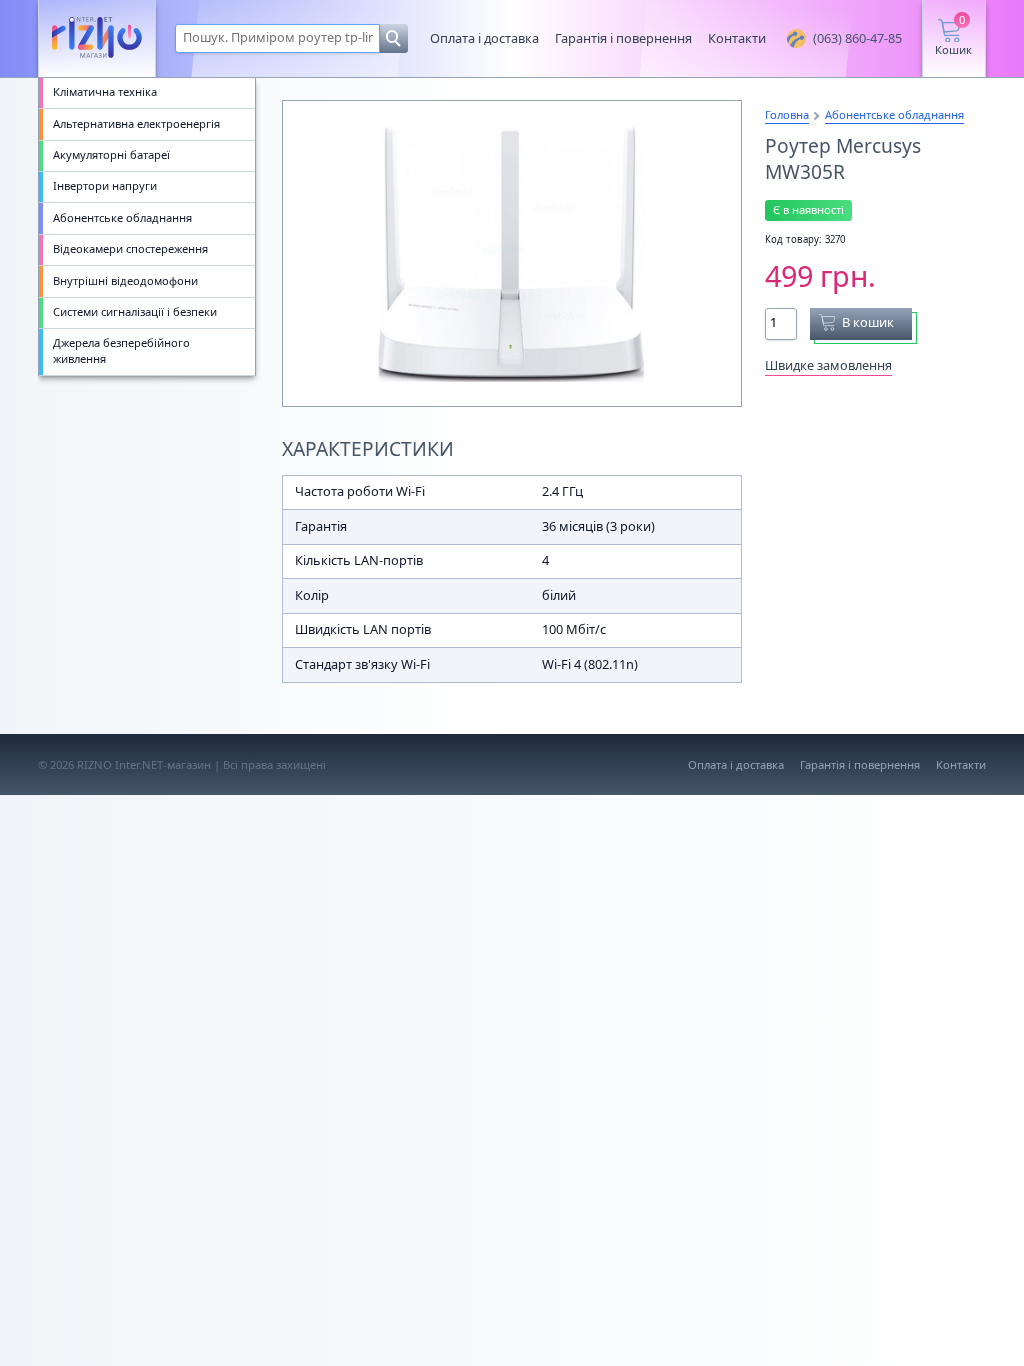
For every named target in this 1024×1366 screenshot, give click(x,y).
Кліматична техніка (105, 91)
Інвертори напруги (105, 185)
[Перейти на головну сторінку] (97, 38)
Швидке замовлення (828, 365)
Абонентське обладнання (122, 217)
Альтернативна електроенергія (136, 123)
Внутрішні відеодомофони (125, 280)
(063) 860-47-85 (857, 38)
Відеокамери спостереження (130, 248)
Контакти (737, 38)
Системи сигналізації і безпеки (135, 311)
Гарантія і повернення (623, 38)
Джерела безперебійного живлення (121, 350)
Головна (787, 114)
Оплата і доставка (484, 38)
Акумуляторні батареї (111, 154)
